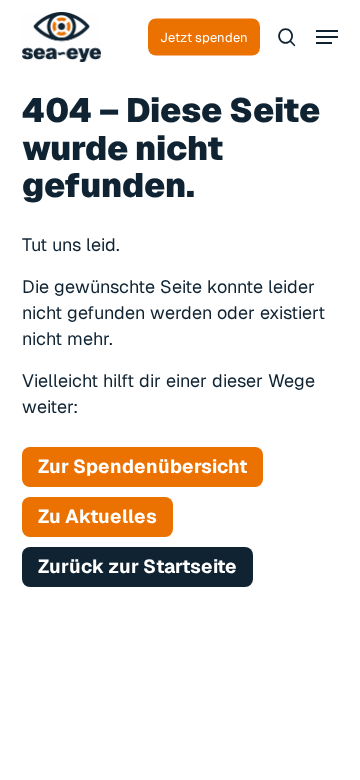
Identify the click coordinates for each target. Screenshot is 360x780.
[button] (327, 37)
